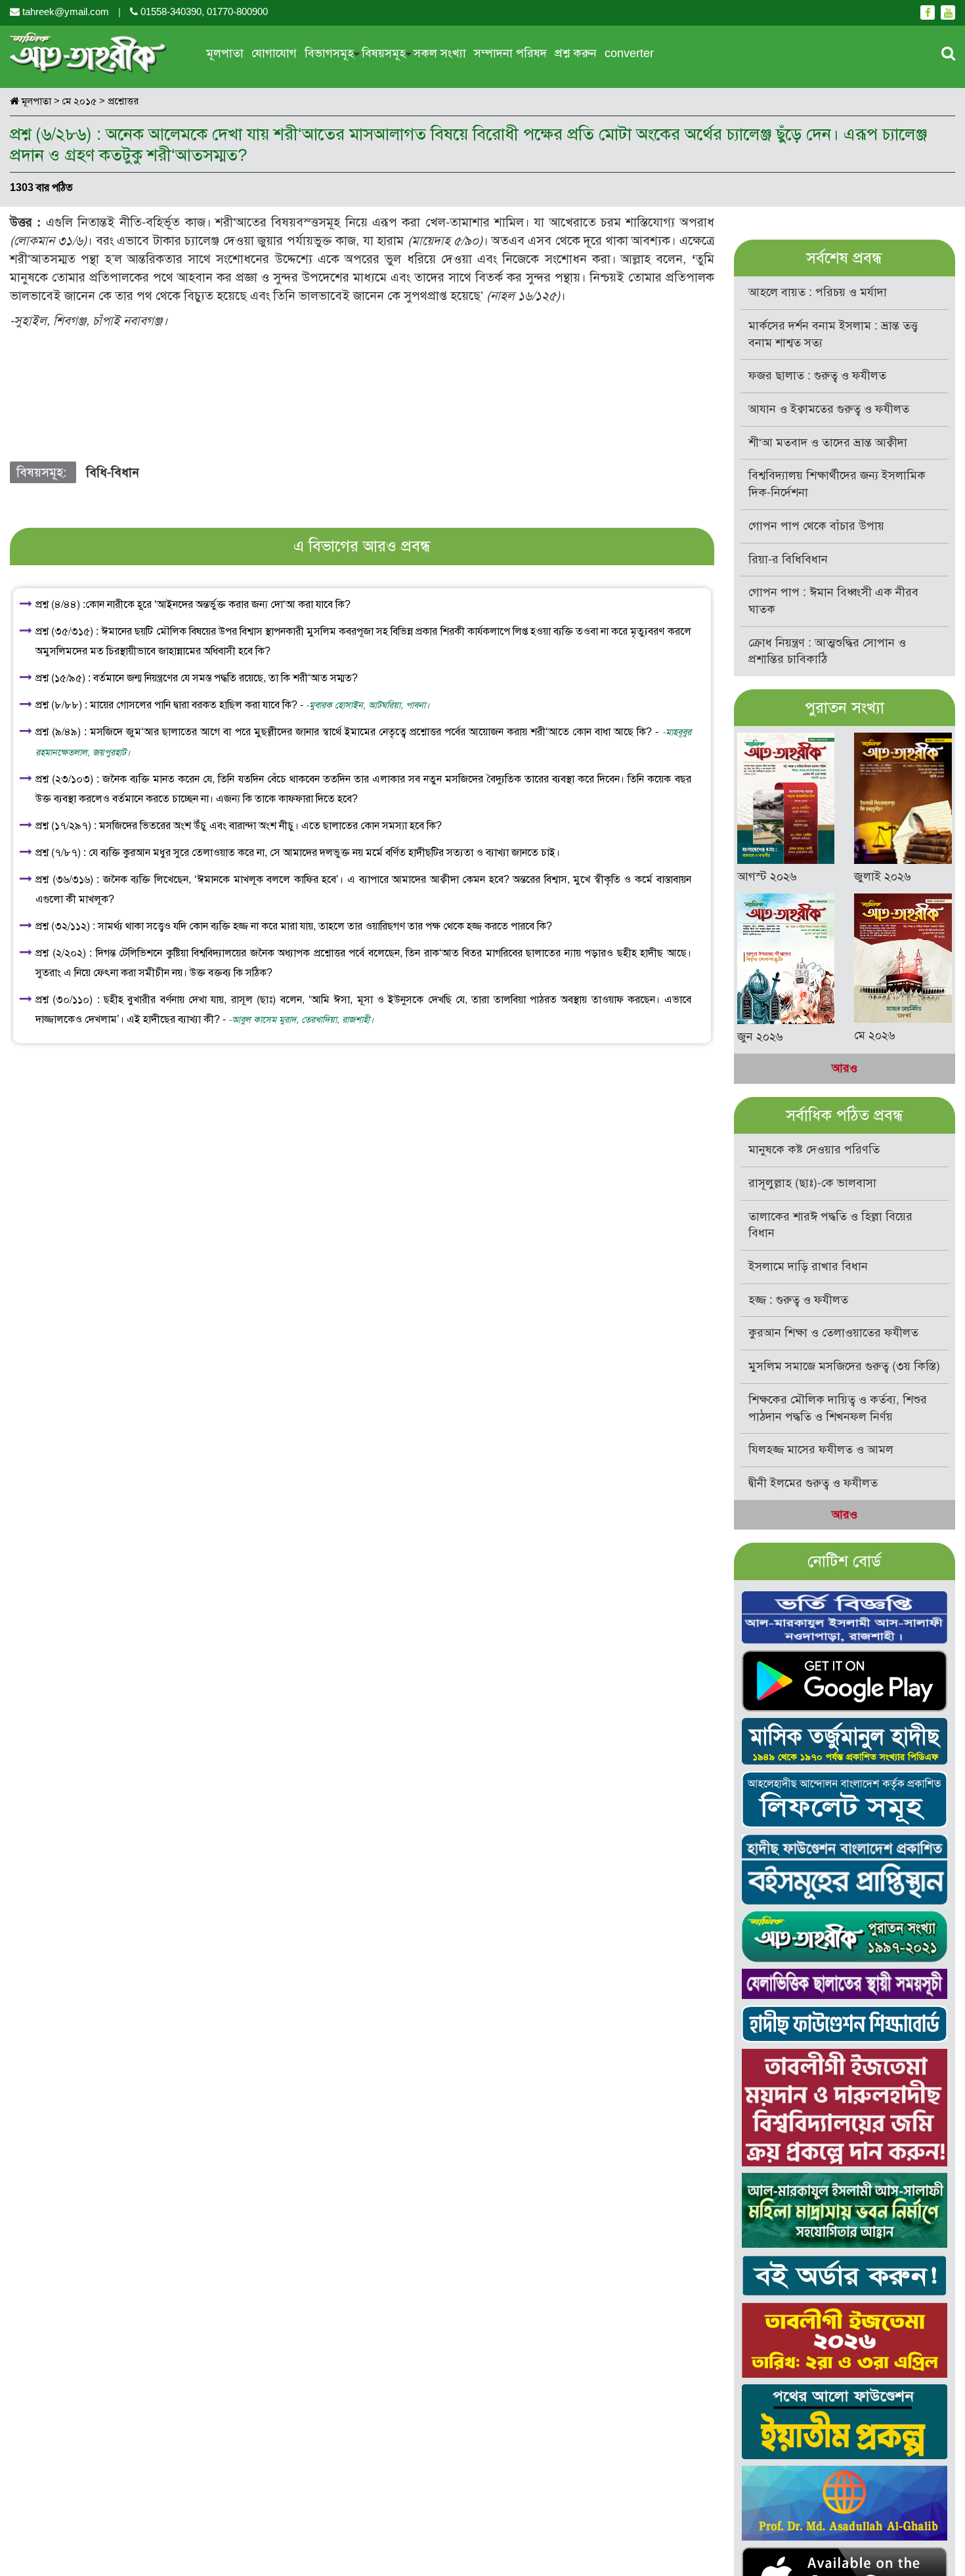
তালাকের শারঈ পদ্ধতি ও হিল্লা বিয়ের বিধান (830, 1225)
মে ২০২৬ (875, 1035)
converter (629, 53)
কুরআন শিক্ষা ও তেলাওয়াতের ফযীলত (833, 1333)
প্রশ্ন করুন (576, 53)
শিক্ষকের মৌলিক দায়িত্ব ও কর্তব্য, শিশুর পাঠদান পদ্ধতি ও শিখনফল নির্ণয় (838, 1408)
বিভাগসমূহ (329, 53)
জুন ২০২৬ (760, 1037)
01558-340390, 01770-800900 (203, 12)
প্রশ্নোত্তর (123, 101)
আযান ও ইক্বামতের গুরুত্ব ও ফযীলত (829, 409)
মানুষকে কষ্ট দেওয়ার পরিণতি (814, 1149)
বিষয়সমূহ (384, 53)
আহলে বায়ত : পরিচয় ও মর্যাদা (818, 292)
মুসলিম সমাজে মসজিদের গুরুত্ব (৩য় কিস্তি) (844, 1366)
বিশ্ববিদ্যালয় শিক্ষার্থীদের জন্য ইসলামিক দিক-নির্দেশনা (837, 484)
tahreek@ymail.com (66, 12)
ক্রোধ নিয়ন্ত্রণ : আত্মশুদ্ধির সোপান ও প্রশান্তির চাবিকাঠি (827, 651)
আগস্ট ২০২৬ (767, 876)
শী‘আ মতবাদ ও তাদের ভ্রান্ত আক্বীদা (828, 442)
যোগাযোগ (274, 53)
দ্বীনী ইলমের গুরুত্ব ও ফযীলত (813, 1483)
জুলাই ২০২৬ (883, 876)
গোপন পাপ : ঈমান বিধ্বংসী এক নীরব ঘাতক (833, 601)
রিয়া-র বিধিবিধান (788, 559)
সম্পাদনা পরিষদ (510, 53)
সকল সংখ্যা (440, 53)
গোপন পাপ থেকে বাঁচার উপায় (816, 526)
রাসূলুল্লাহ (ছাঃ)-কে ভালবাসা (812, 1183)
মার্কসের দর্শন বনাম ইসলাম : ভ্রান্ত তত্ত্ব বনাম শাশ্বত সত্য (833, 334)
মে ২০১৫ (79, 101)
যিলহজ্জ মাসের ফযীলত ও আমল (821, 1449)
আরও (845, 1068)
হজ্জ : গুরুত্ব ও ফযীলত (798, 1300)
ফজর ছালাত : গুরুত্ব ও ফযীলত (817, 376)
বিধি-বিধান (113, 472)
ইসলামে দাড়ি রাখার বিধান (808, 1266)
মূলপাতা (225, 53)
